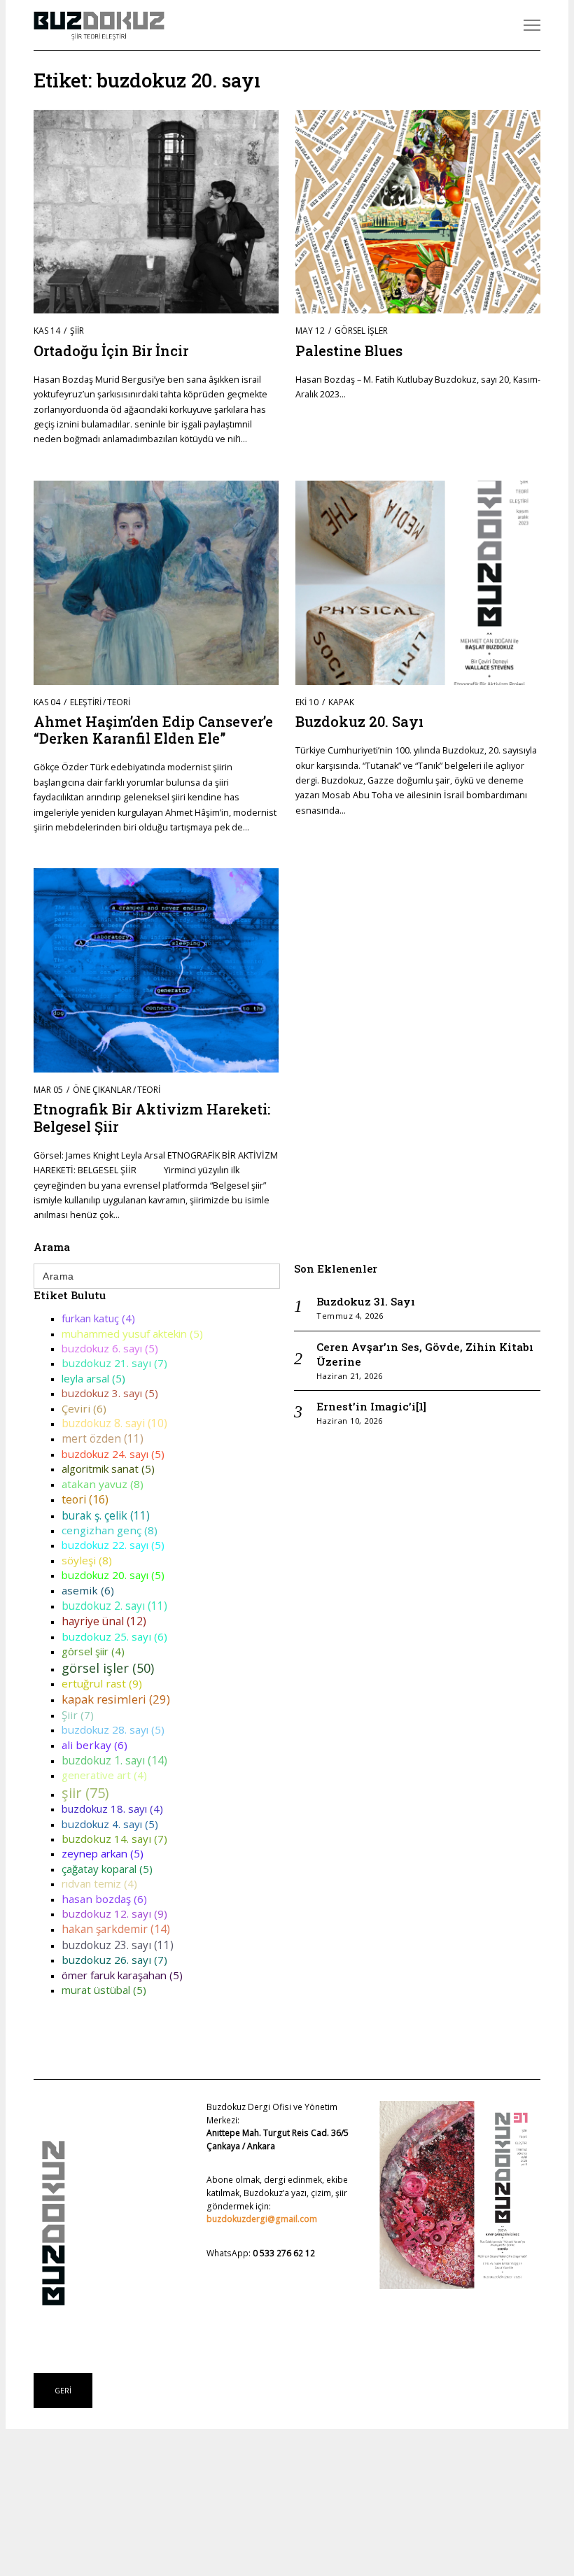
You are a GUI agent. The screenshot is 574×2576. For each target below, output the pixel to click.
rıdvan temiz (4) (99, 1883)
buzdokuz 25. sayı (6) (114, 1636)
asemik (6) (88, 1590)
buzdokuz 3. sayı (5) (110, 1393)
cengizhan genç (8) (110, 1530)
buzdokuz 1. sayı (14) (114, 1760)
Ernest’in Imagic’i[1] (371, 1406)
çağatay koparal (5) (107, 1869)
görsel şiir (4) (93, 1651)
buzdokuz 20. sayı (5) (113, 1575)
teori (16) (85, 1499)
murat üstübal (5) (104, 1990)
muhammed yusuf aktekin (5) (132, 1333)
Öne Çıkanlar (102, 1090)
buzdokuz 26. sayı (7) (114, 1960)
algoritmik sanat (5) (108, 1469)
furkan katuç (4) (98, 1318)
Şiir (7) (78, 1715)
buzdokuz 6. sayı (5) (110, 1348)
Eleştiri (86, 702)
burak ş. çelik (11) (106, 1515)
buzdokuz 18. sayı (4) (112, 1809)
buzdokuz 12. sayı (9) (114, 1913)
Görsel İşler (361, 331)
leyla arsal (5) (93, 1378)
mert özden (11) (103, 1438)
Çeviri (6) (84, 1408)
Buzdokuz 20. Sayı (359, 721)
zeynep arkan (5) (103, 1853)
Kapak (341, 702)
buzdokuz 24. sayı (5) (113, 1454)
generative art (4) (104, 1775)
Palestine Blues (349, 351)
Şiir (77, 331)
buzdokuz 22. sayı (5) (113, 1545)
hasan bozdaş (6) (104, 1899)
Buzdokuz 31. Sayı (366, 1301)
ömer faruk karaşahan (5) (122, 1975)
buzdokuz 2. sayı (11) (114, 1606)
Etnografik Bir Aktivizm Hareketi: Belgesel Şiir (152, 1117)
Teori (119, 702)
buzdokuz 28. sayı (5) (113, 1729)
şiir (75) (85, 1793)
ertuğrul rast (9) (102, 1683)
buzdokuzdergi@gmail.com (262, 2219)
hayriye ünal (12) (104, 1621)
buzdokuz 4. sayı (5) (110, 1824)
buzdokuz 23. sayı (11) (118, 1945)
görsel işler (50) (108, 1668)
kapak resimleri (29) (116, 1699)
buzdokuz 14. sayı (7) (114, 1839)
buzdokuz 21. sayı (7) (114, 1363)
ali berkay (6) (94, 1745)
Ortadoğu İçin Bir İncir (111, 351)
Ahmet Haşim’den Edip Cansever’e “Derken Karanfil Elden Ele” (153, 730)
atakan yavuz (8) (103, 1484)
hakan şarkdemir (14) (116, 1929)
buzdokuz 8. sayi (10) (114, 1423)
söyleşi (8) (87, 1560)
